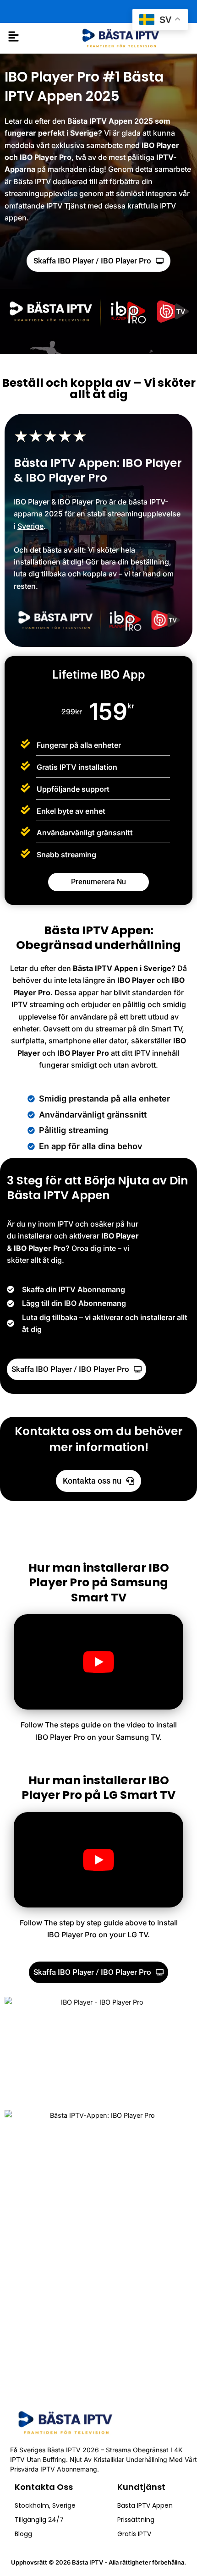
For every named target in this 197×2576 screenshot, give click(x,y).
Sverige (30, 526)
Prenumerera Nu (98, 882)
